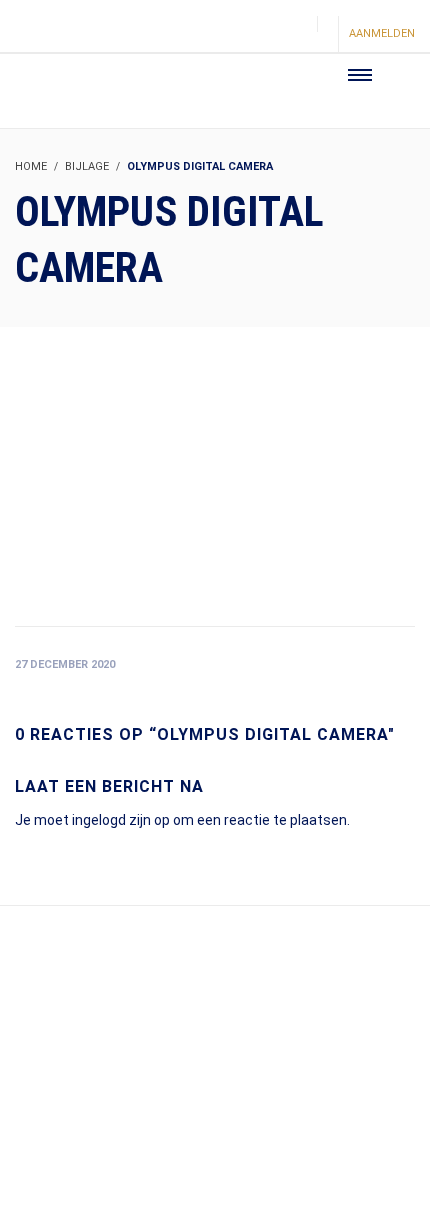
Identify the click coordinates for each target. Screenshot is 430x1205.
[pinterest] (261, 35)
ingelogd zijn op (121, 820)
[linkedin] (295, 35)
